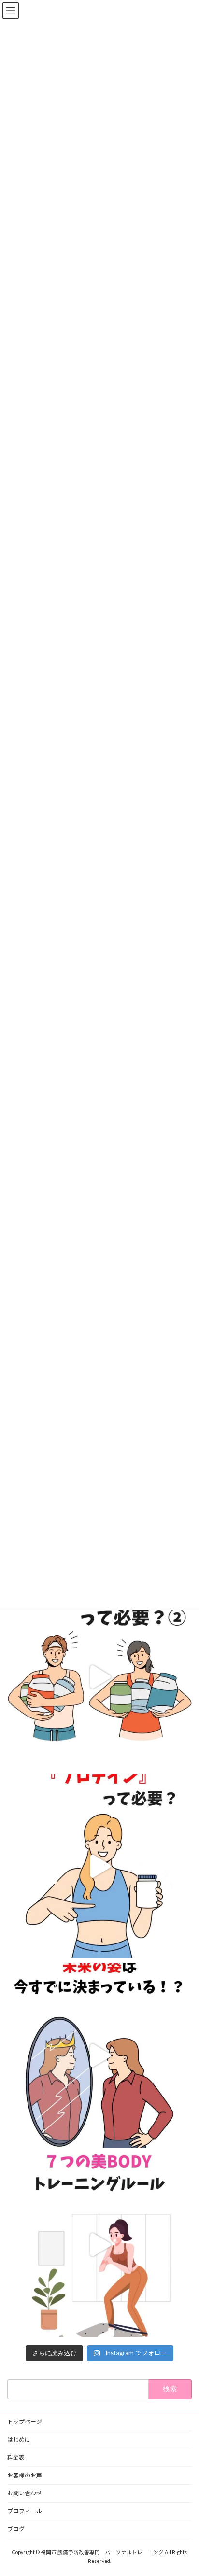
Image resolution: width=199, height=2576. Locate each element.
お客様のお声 (25, 2475)
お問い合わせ (25, 2493)
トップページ (25, 2422)
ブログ (16, 2529)
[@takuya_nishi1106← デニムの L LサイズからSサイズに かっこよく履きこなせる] (99, 2245)
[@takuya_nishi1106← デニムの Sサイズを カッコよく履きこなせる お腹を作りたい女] (99, 1677)
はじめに (19, 2440)
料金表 (16, 2457)
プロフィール (25, 2511)
